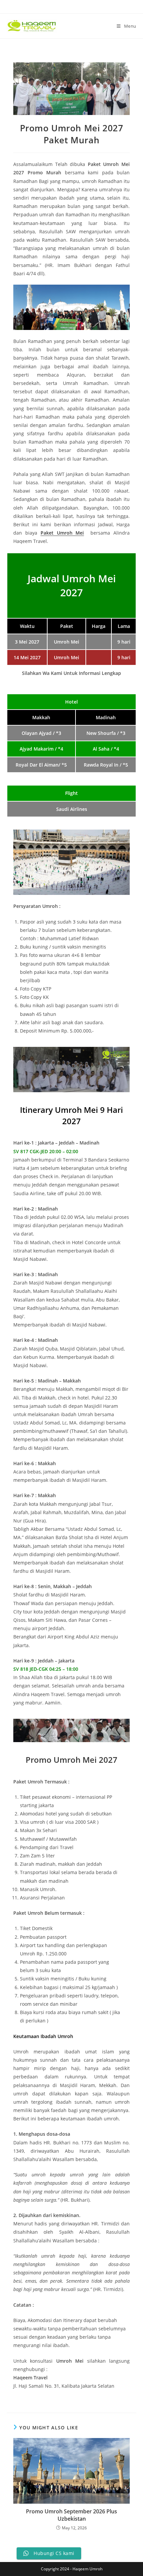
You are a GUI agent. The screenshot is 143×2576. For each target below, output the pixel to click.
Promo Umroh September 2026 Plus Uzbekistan (71, 2515)
